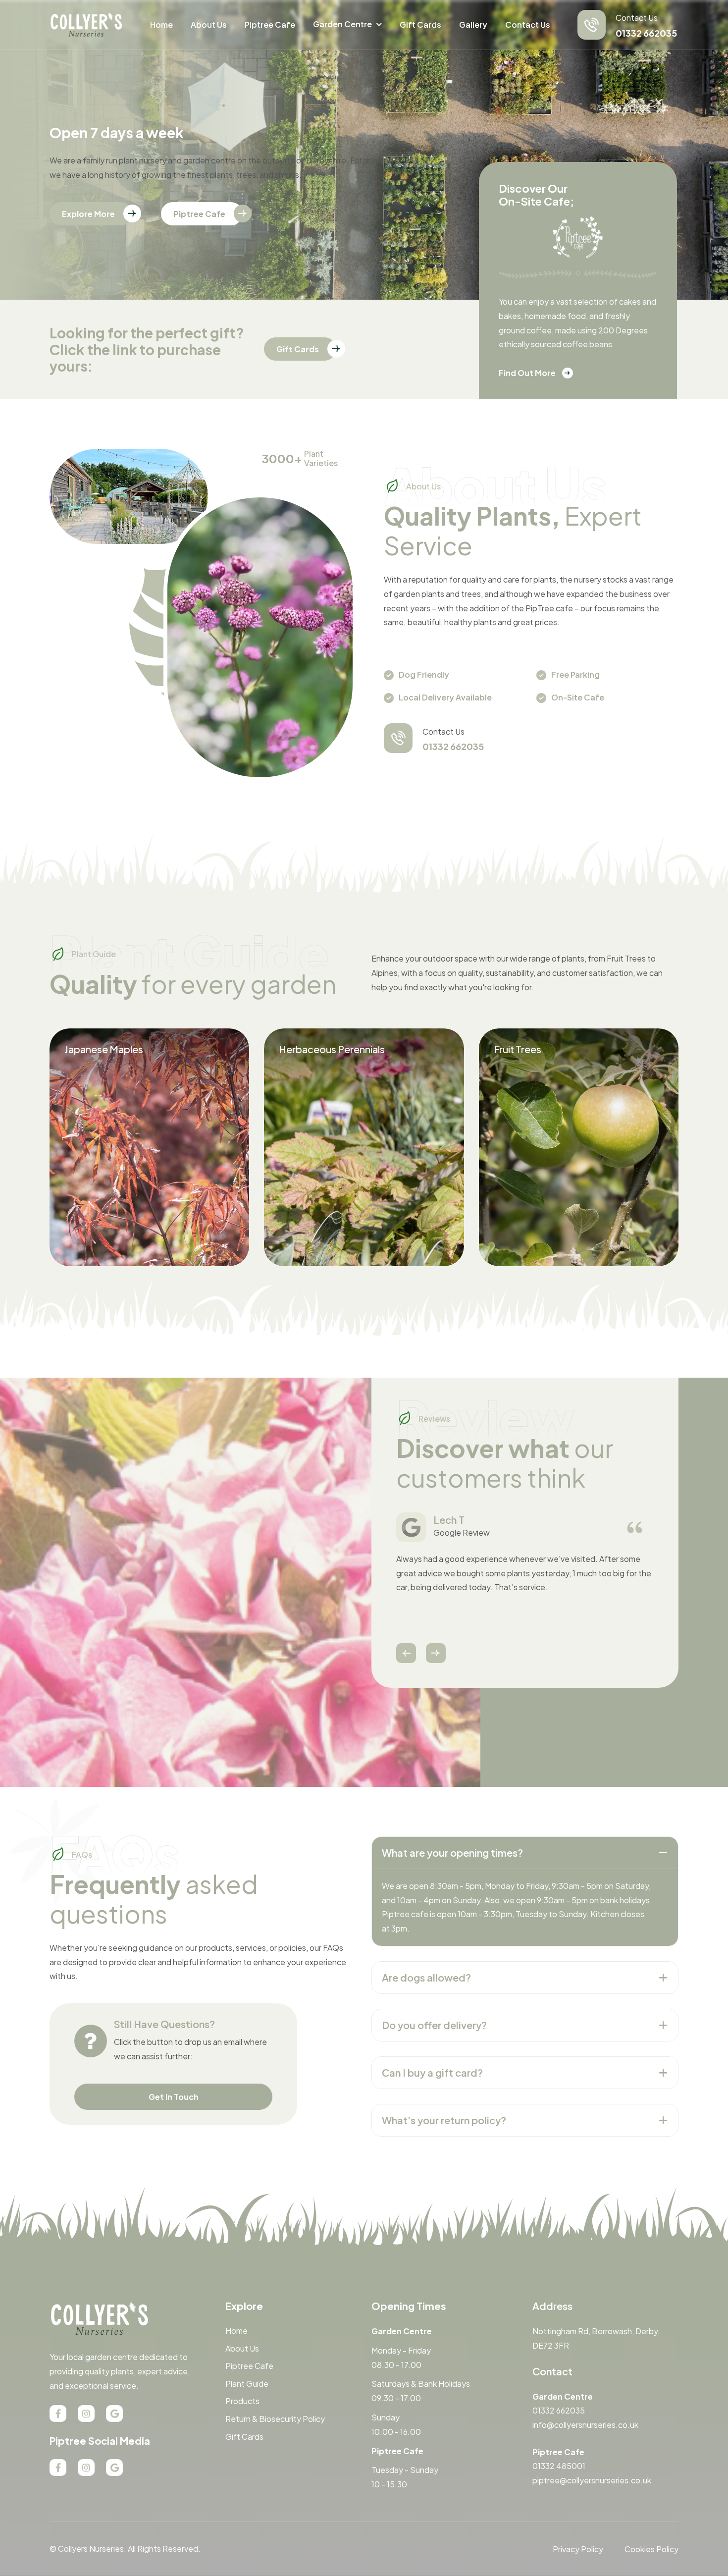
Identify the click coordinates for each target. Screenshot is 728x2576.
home (236, 2331)
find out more (527, 373)
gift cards (298, 349)
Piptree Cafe (270, 25)
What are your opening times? (452, 1852)
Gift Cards (420, 25)
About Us (209, 25)
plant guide (247, 2384)
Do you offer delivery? (434, 2025)
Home (161, 25)
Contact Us (528, 25)
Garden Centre (342, 24)
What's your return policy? (444, 2120)
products (242, 2401)
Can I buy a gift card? (432, 2072)
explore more (88, 214)
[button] (406, 1653)
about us (242, 2348)
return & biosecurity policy (275, 2419)
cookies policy (651, 2549)
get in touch (174, 2097)
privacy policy (578, 2549)
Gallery (473, 25)
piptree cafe (199, 214)
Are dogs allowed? (426, 1977)
